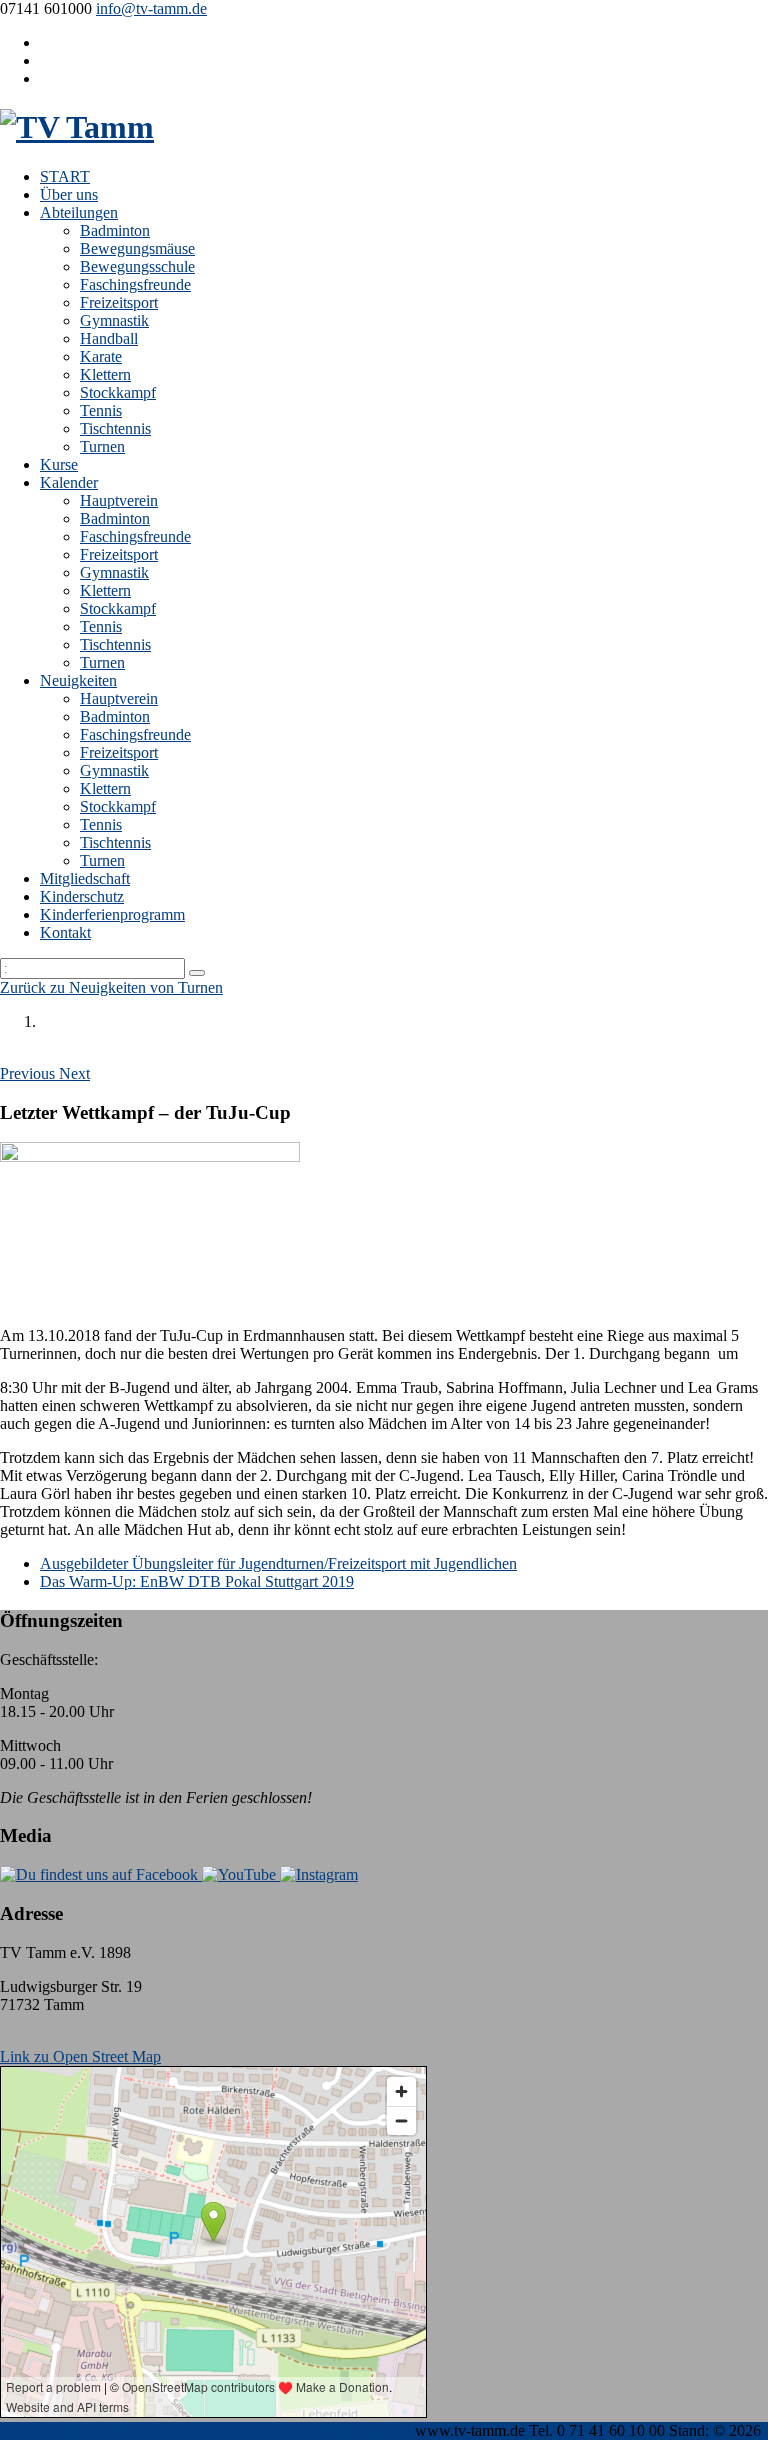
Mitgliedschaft (85, 878)
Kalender (69, 482)
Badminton (115, 230)
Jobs (397, 2430)
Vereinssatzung (331, 2430)
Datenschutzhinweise (213, 2430)
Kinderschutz (82, 896)
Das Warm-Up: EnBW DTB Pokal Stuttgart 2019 (197, 1581)
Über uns (69, 194)
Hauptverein (119, 500)
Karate (101, 356)
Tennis (101, 410)
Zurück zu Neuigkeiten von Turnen (111, 987)
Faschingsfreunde (135, 284)
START (65, 176)
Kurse (59, 464)
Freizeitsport (119, 302)
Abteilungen (79, 212)
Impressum (107, 2430)
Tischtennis (115, 428)
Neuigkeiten (78, 680)
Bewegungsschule (137, 266)
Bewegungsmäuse (137, 248)
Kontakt (65, 932)
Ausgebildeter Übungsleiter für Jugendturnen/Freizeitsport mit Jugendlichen (278, 1563)
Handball (109, 338)
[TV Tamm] (77, 127)
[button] (29, 1073)
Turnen (102, 446)
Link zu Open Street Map (80, 2056)
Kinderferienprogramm (112, 914)
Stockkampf (118, 392)
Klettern (105, 374)
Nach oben (34, 2430)
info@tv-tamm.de (151, 8)
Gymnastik (114, 320)
